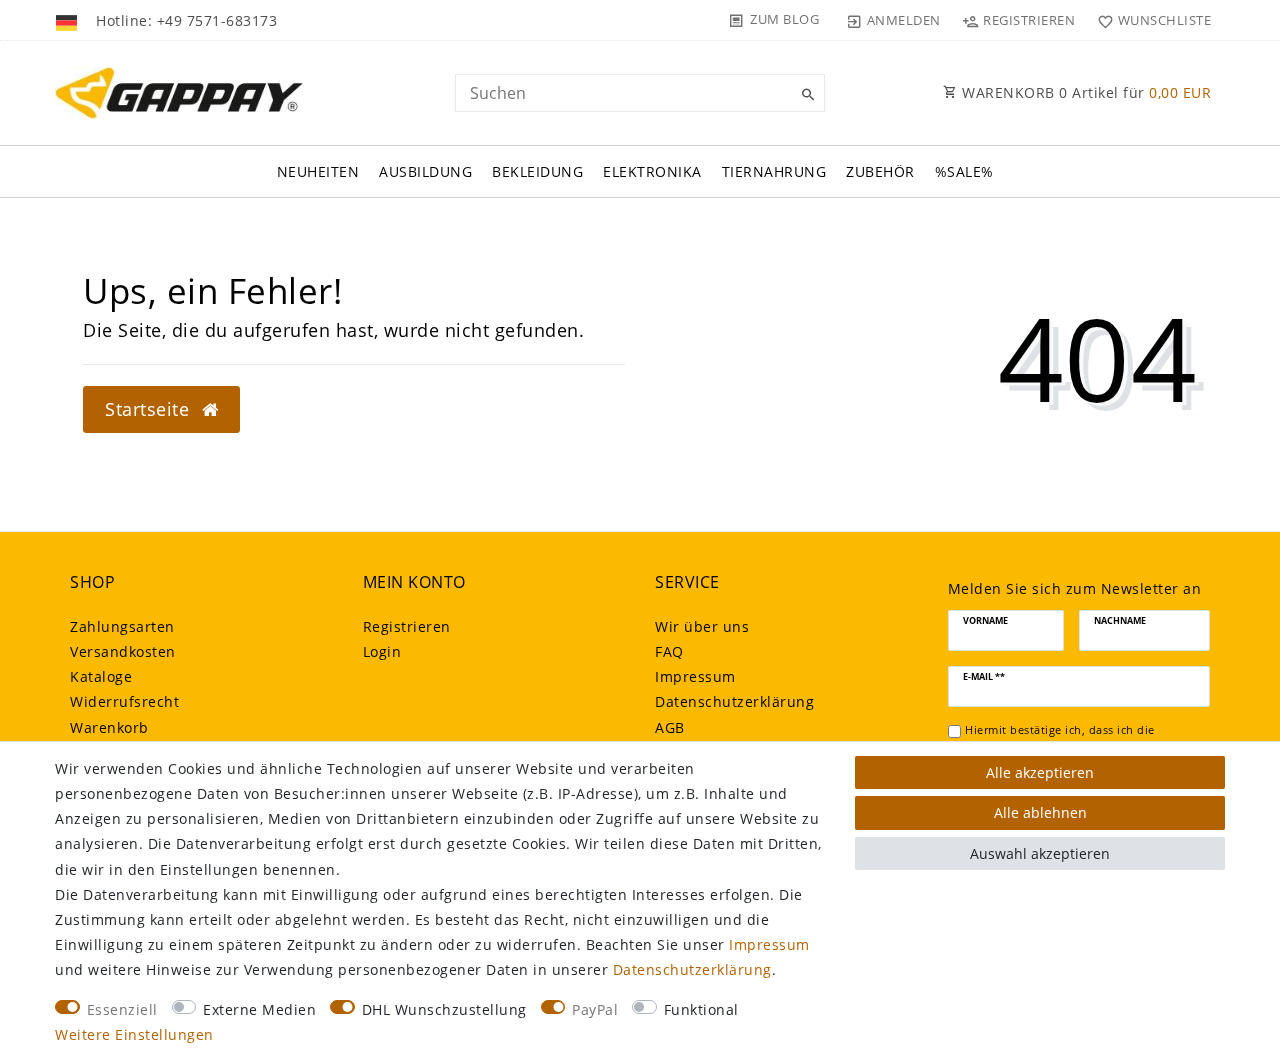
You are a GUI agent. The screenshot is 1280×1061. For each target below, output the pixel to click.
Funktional (701, 1009)
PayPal (595, 1009)
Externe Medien (259, 1009)
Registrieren (407, 626)
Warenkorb (109, 727)
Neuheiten (318, 171)
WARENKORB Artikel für (1085, 92)
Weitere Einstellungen (134, 1034)
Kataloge (101, 676)
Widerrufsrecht (124, 701)
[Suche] (805, 95)
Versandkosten (123, 651)
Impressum (695, 676)
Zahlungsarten (122, 626)
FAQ (669, 651)
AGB (670, 727)
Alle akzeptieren (1040, 772)
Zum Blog (784, 19)
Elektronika (652, 171)
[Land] (68, 20)
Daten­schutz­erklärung (734, 701)
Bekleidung (537, 171)
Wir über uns (702, 626)
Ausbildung (425, 171)
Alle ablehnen (1040, 812)
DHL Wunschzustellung (444, 1009)
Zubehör (880, 171)
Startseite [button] (150, 409)
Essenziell (122, 1009)
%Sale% (964, 171)
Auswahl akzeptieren (1040, 853)
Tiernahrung (774, 171)
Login (382, 651)
